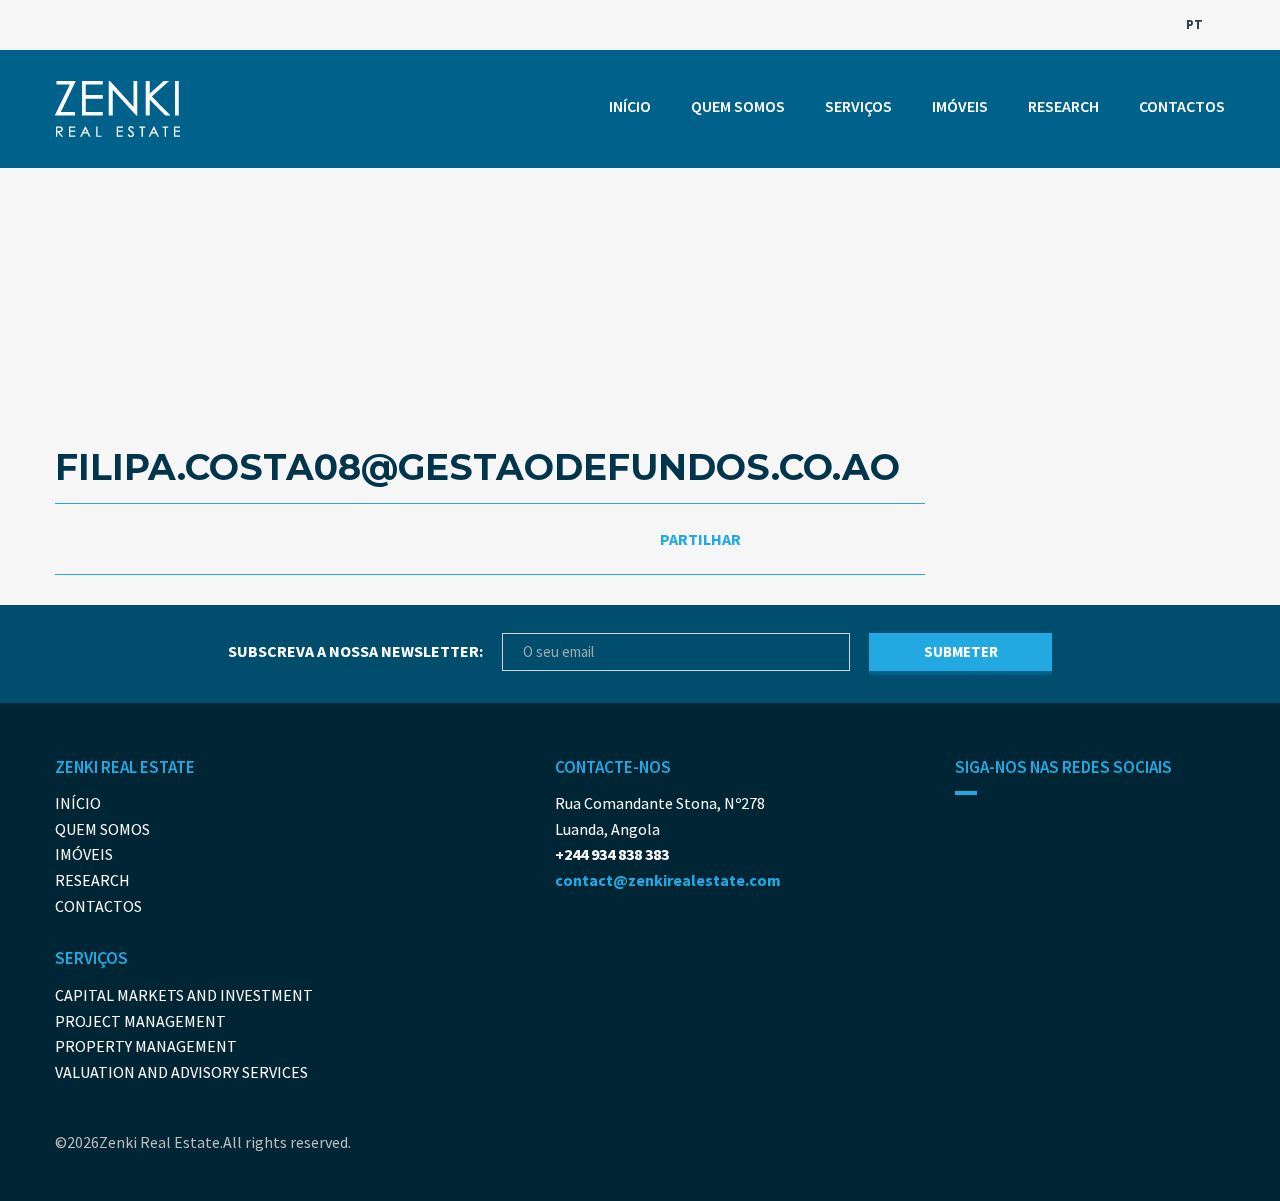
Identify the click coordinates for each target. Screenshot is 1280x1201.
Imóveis (960, 106)
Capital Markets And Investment (184, 995)
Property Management (146, 1046)
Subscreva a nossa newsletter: (355, 651)
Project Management (140, 1021)
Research (1063, 106)
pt (1196, 24)
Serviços (858, 106)
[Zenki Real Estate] (117, 109)
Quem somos (738, 106)
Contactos (1182, 106)
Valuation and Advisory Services (181, 1072)
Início (630, 106)
